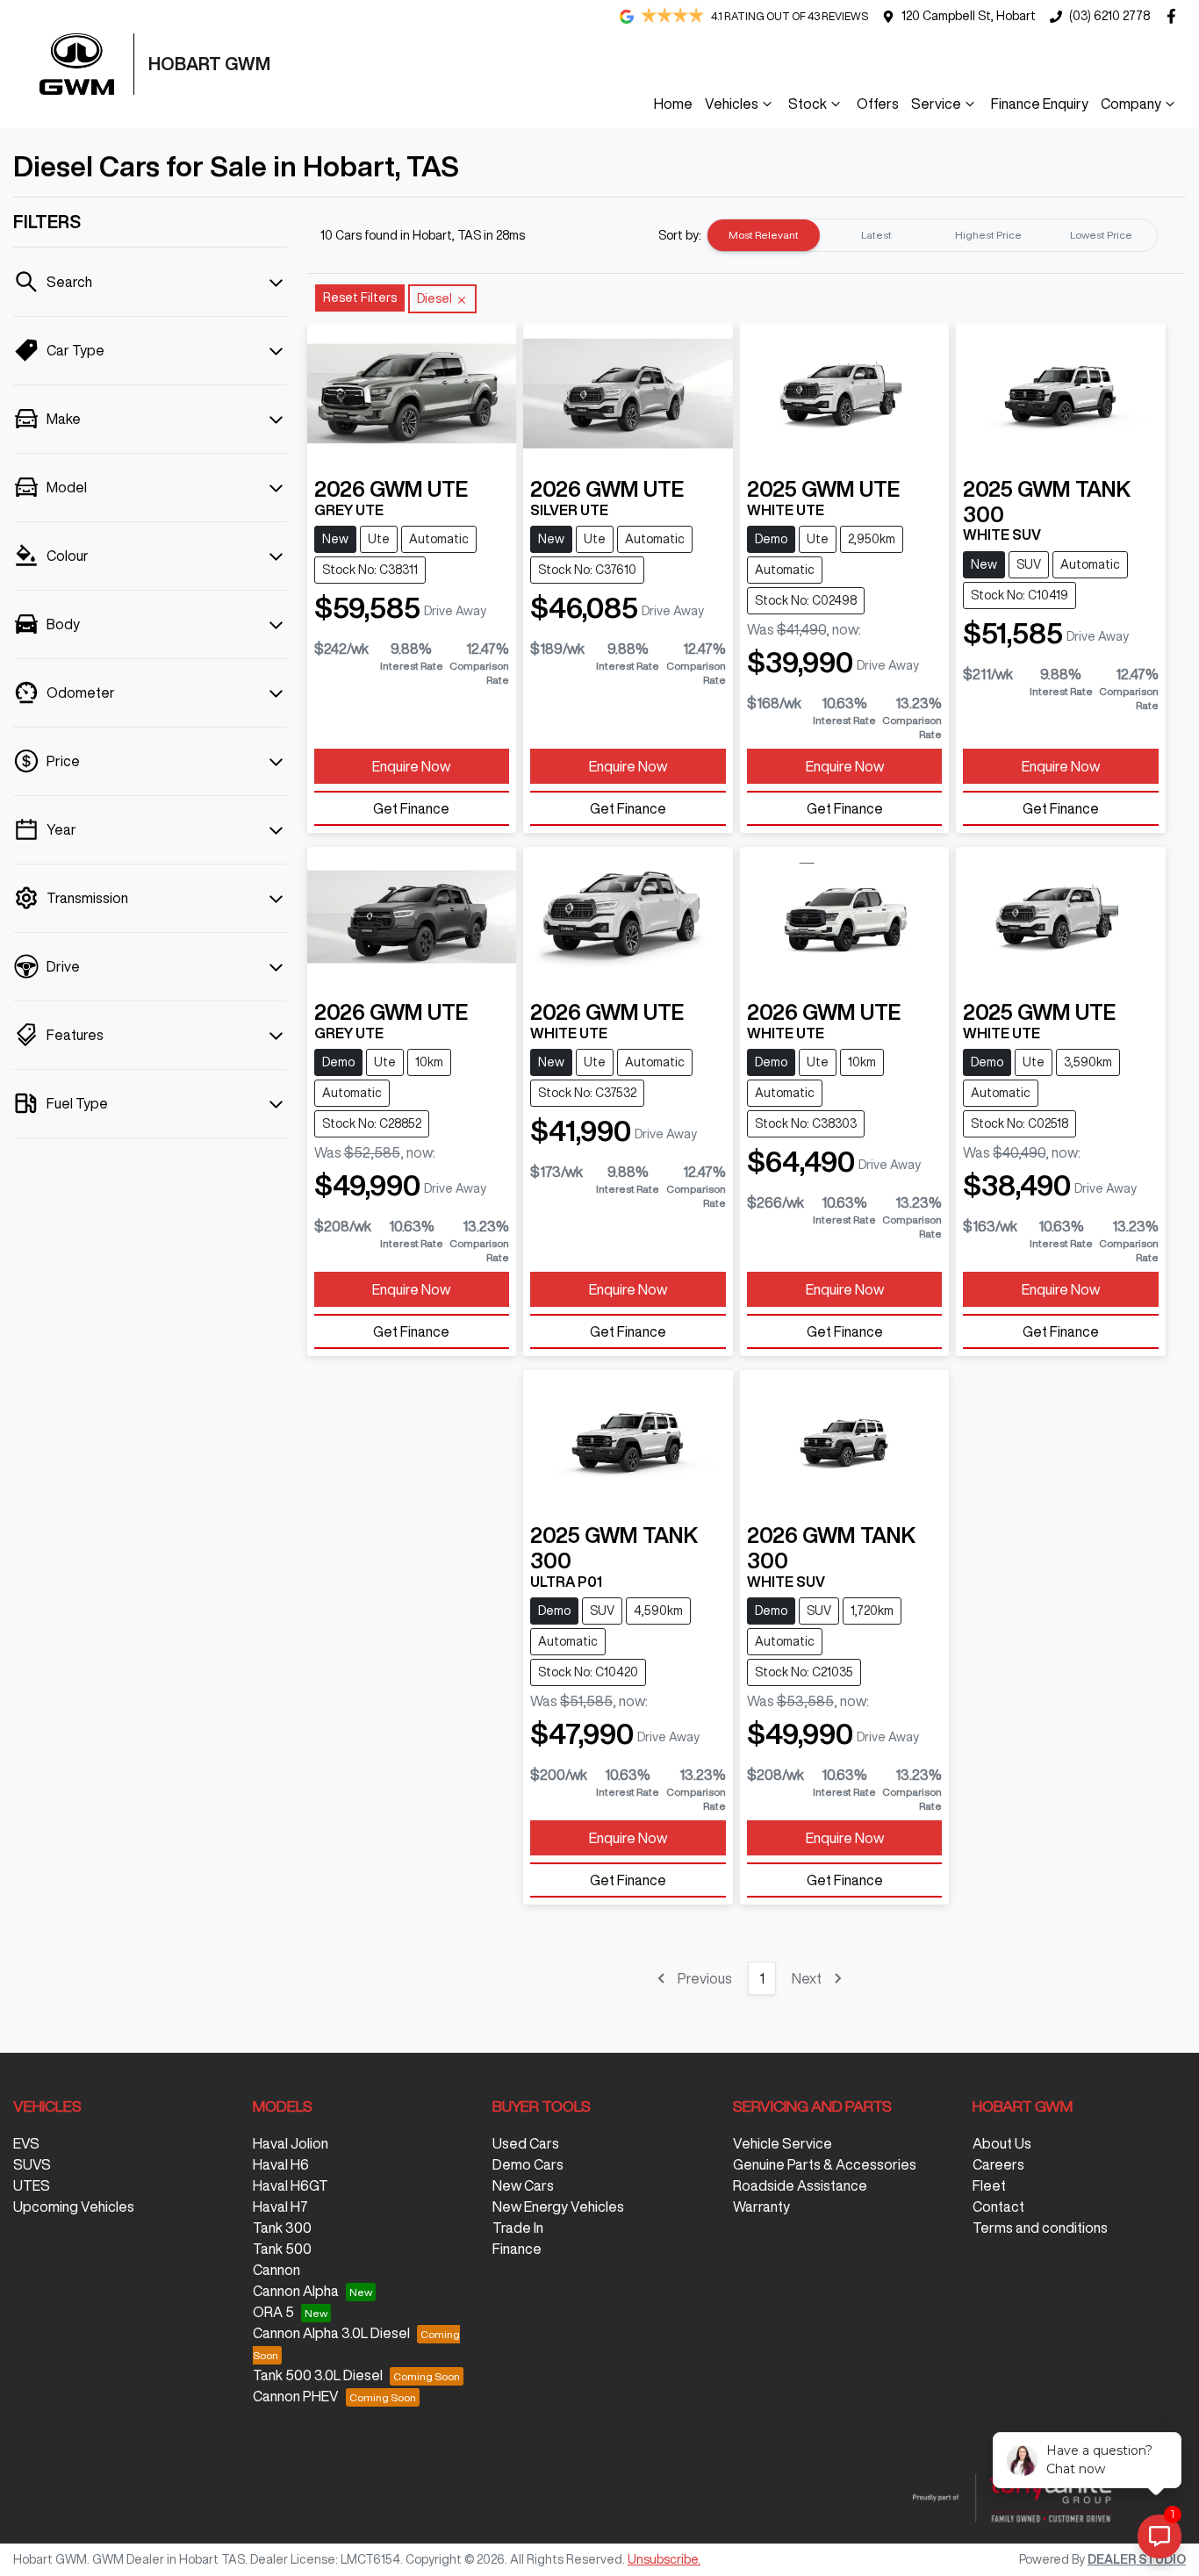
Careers (998, 2164)
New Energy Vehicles (558, 2206)
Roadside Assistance (800, 2185)
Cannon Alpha (296, 2291)
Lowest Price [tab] (1101, 235)
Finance (517, 2249)
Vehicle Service (783, 2143)
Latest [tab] (876, 235)
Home (673, 104)
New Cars (523, 2185)
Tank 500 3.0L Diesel (318, 2375)
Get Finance (411, 808)
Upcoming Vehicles (74, 2206)
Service (936, 104)
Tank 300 (282, 2228)
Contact (998, 2206)
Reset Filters (360, 298)
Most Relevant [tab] (764, 235)
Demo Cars (528, 2164)
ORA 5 (273, 2312)
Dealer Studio (1137, 2559)
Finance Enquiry (1040, 104)
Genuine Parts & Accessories (825, 2164)
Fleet (989, 2185)
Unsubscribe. (664, 2559)
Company (1131, 104)
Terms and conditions (1040, 2228)
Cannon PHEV (296, 2396)
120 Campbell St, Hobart (969, 16)
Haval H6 (281, 2164)
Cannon (276, 2270)
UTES (32, 2185)
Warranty (761, 2206)
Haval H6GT (291, 2185)
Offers (878, 104)
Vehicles (732, 104)
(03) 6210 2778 (1109, 16)
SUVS (32, 2164)
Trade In (518, 2228)
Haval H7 (280, 2206)
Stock (808, 104)
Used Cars (526, 2143)
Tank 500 (282, 2249)
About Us (1002, 2143)
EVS (26, 2143)
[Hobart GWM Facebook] (1175, 16)
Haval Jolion (291, 2143)
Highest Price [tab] (988, 235)
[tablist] (932, 235)
